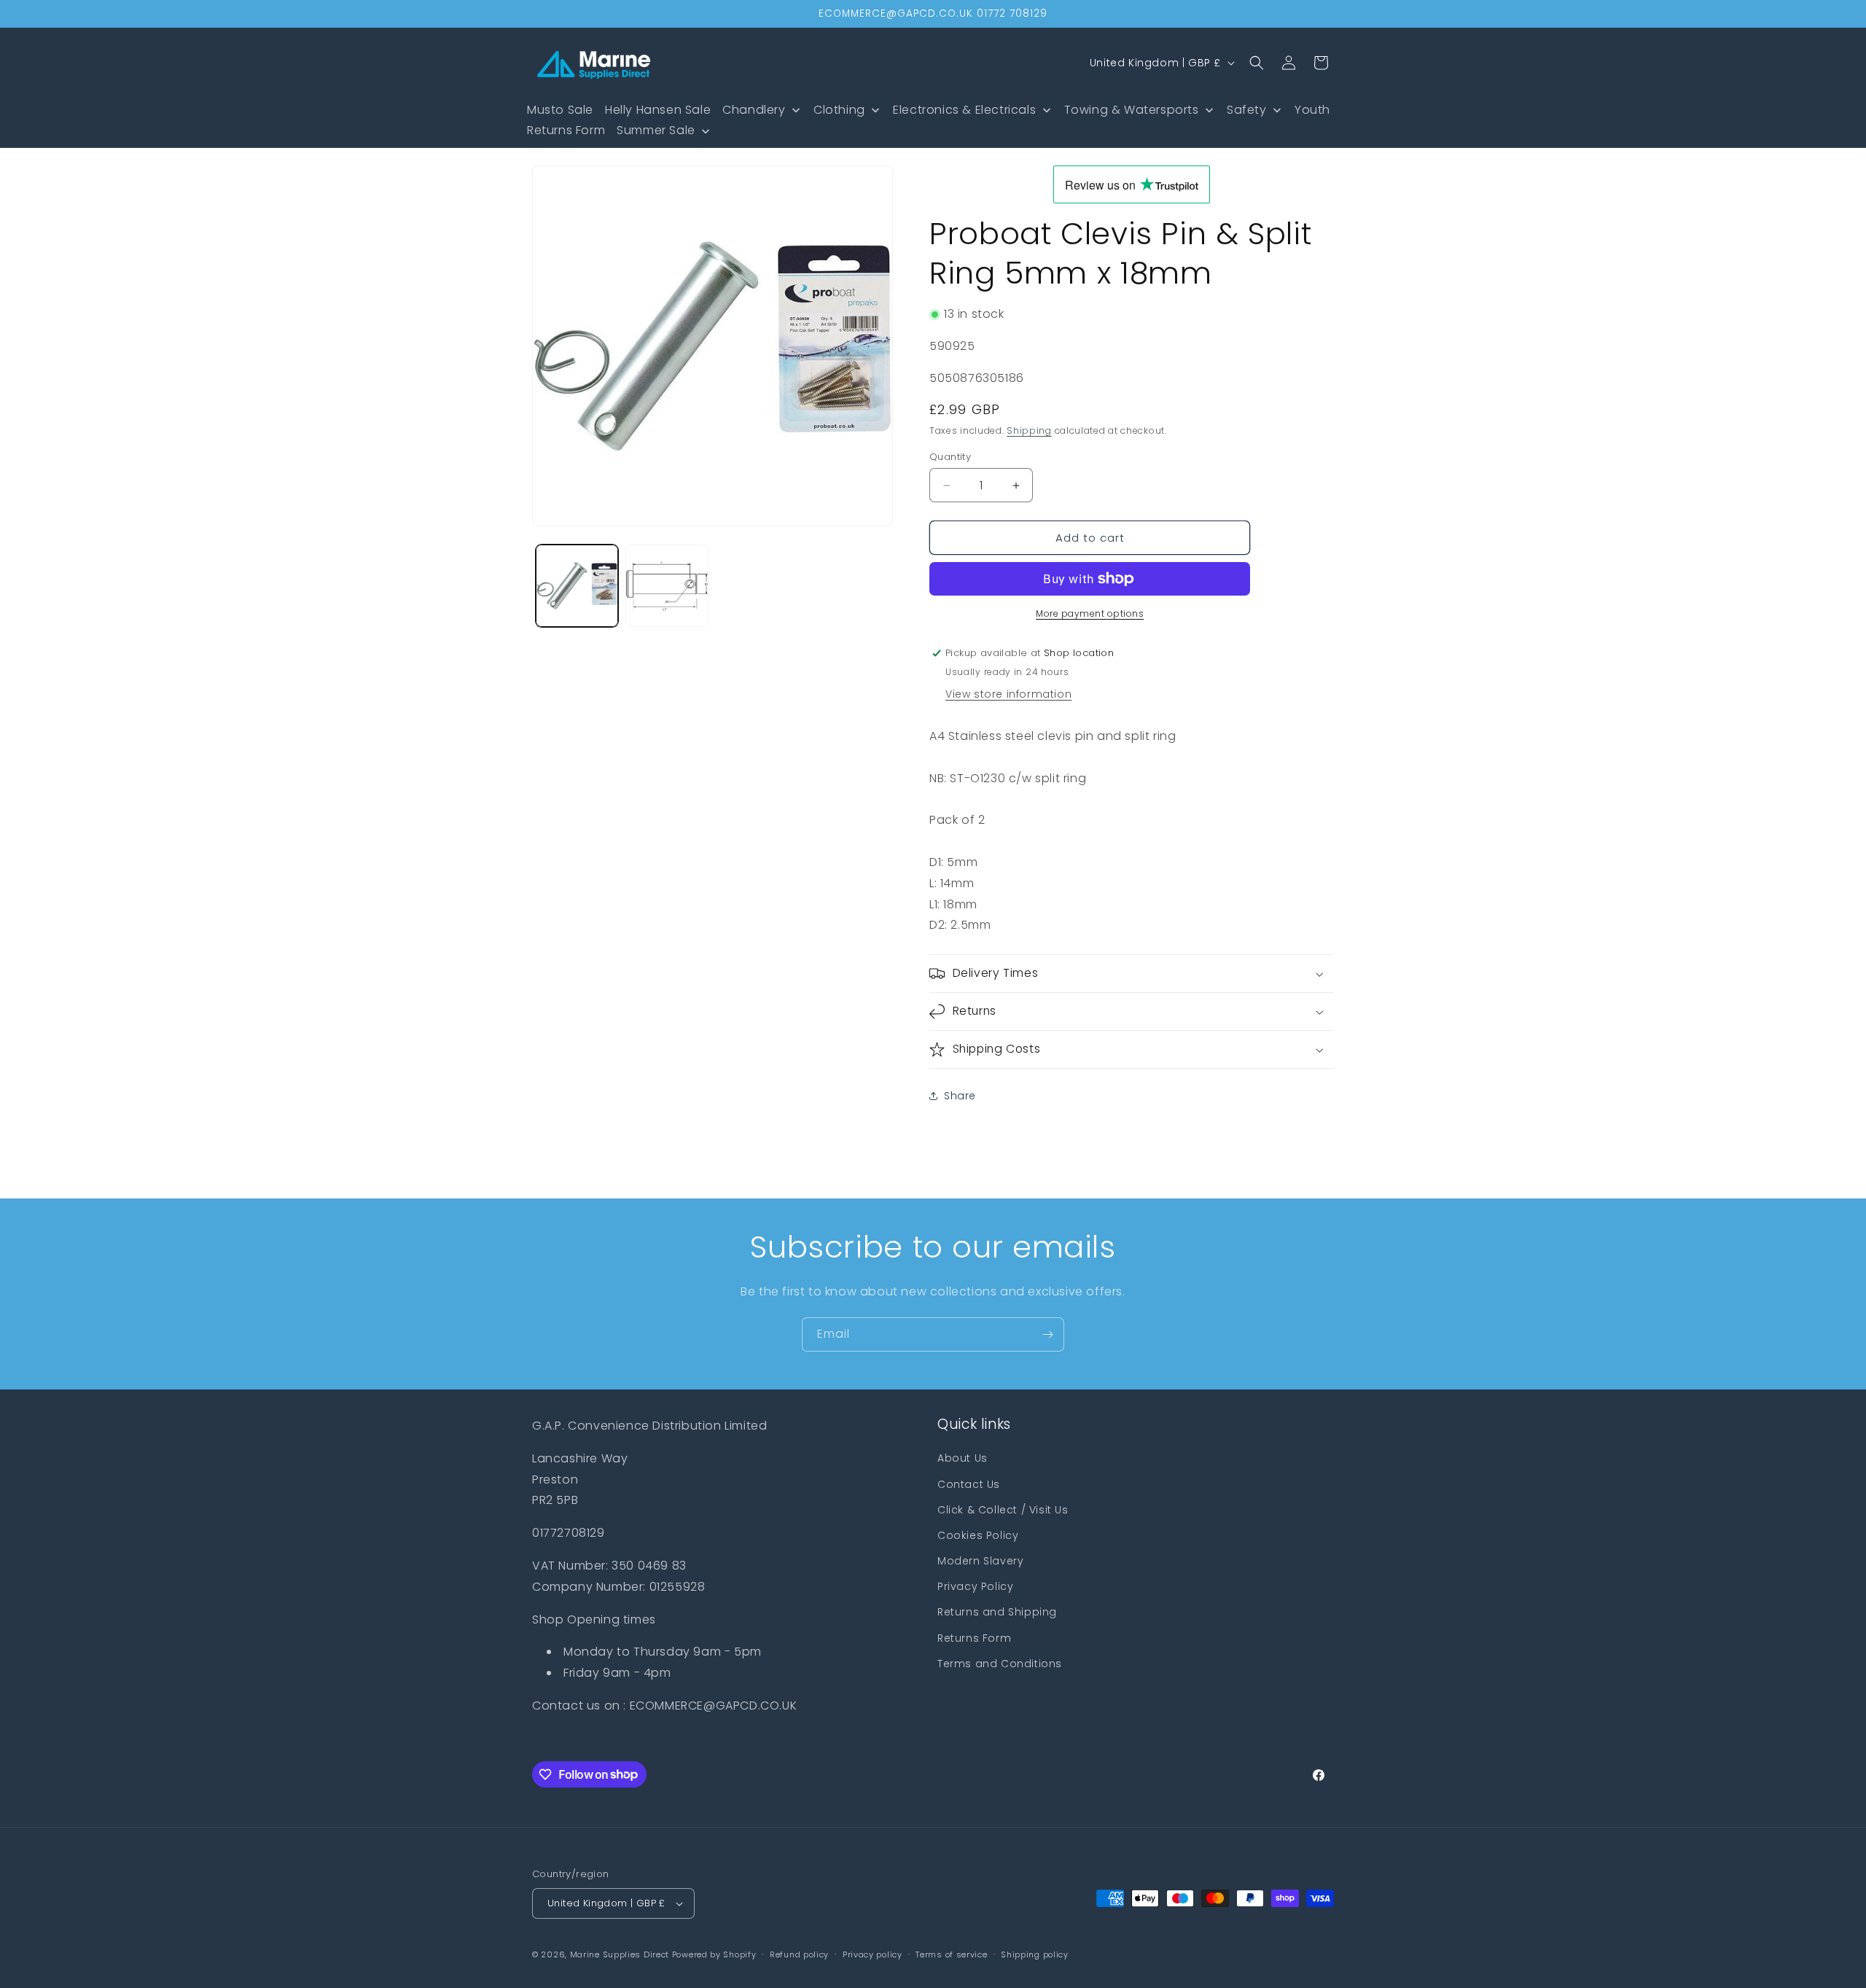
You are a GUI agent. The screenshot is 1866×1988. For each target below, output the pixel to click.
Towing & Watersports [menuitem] (1132, 110)
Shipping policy (1035, 1954)
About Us (963, 1458)
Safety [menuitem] (1247, 110)
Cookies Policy (978, 1535)
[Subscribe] (1047, 1334)
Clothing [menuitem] (839, 110)
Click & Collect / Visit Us (1003, 1510)
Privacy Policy (975, 1586)
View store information (1008, 694)
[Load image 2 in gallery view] (667, 586)
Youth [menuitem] (1312, 110)
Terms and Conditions (1000, 1664)
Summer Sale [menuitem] (656, 130)
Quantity (950, 457)
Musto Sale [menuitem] (560, 110)
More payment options (1090, 613)
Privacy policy (873, 1954)
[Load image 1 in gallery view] (577, 586)
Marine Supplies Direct (620, 1954)
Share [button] (960, 1096)
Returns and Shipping (997, 1612)
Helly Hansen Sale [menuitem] (658, 110)
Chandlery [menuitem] (754, 110)
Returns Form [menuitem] (566, 130)
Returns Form (974, 1638)
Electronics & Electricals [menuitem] (964, 110)
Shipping (1029, 430)
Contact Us (969, 1484)
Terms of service (951, 1954)
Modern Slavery (980, 1561)
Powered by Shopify (714, 1954)
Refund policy (799, 1954)
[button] (1257, 63)
